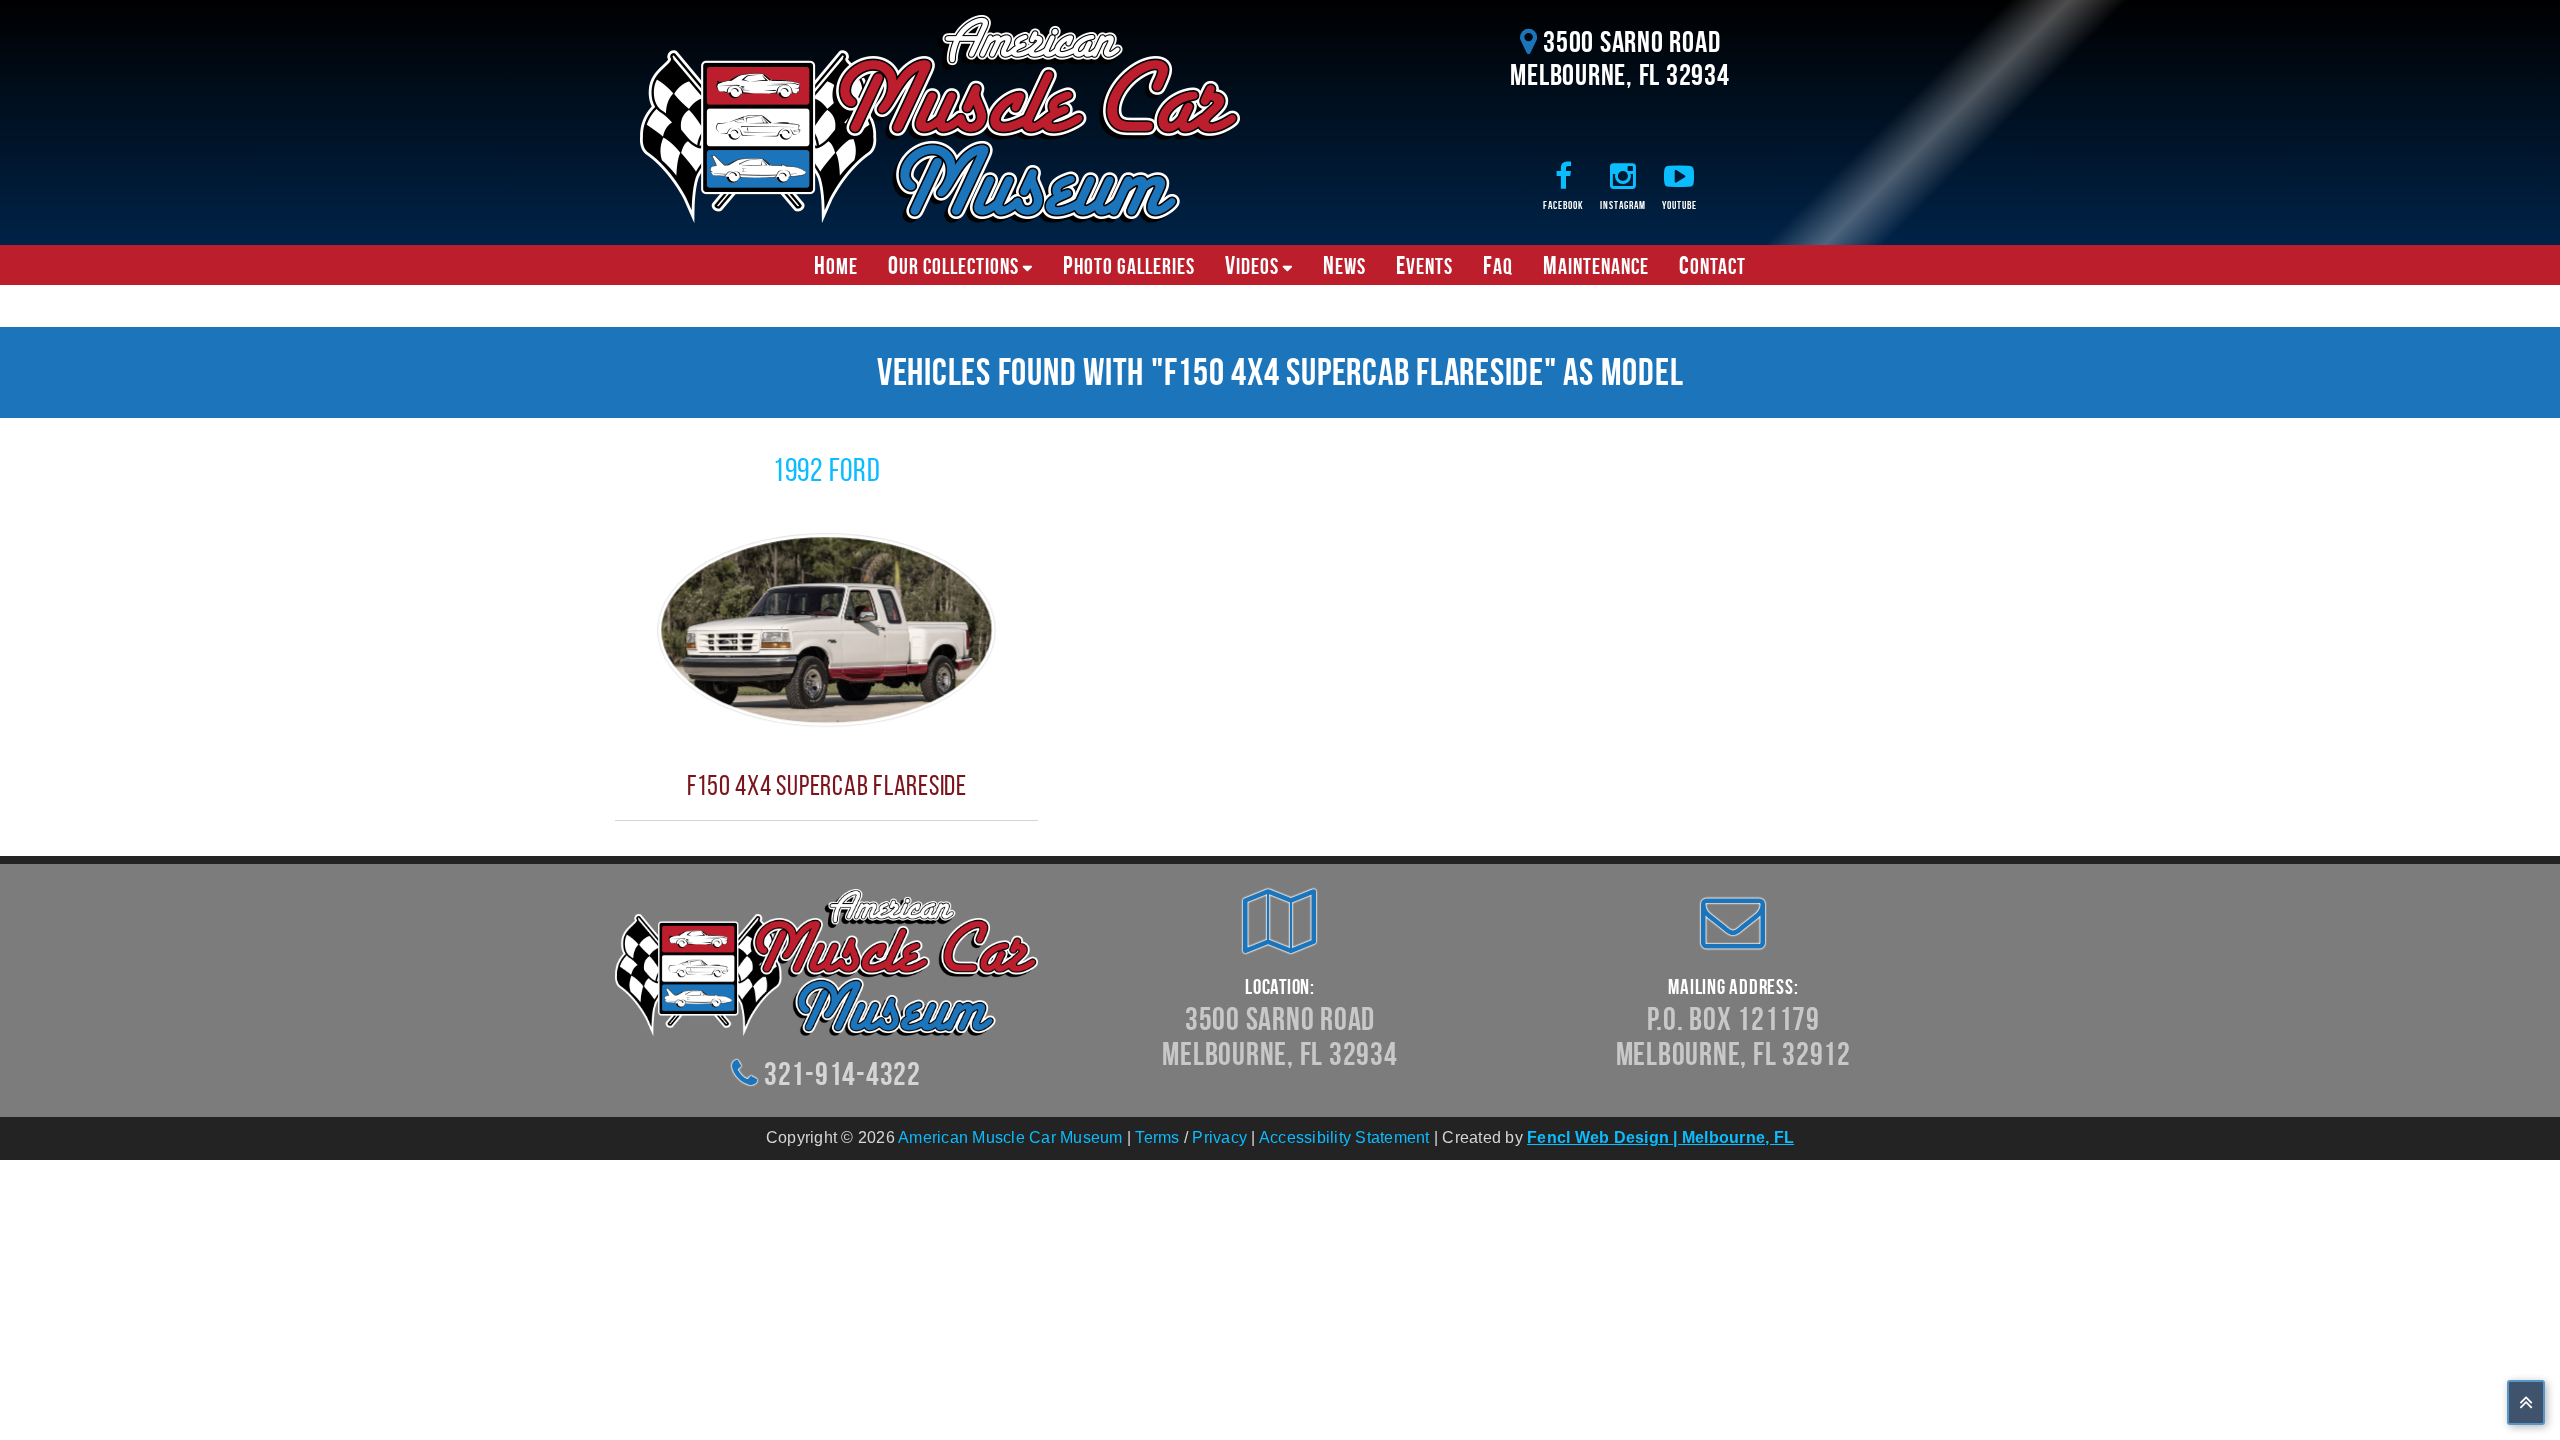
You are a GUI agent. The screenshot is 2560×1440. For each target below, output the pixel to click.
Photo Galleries (1129, 265)
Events (1424, 265)
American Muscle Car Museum (1010, 1137)
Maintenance (1596, 265)
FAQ (1498, 265)
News (1344, 265)
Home (836, 265)
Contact (1712, 265)
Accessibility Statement (1344, 1137)
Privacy (1219, 1137)
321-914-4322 (842, 1073)
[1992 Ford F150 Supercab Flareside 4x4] (826, 628)
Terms (1157, 1137)
